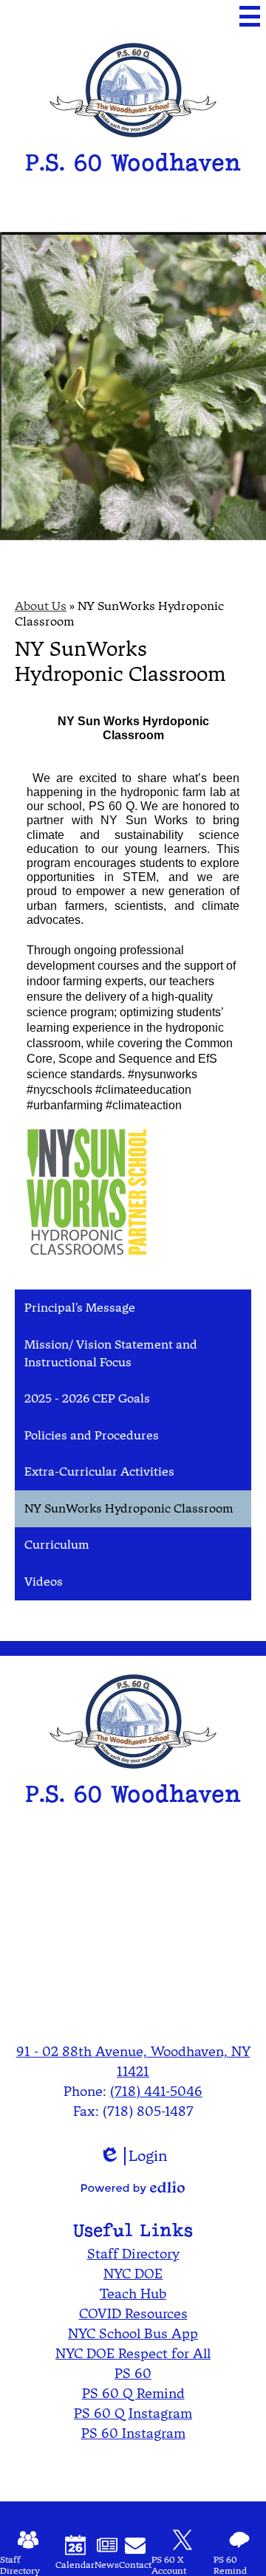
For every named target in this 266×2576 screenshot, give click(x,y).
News (107, 2565)
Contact (135, 2565)
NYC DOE (133, 2274)
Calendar (75, 2565)
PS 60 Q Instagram (133, 2413)
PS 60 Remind (230, 2565)
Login (133, 2156)
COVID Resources (133, 2313)
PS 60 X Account (169, 2565)
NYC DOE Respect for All (133, 2353)
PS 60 (133, 2373)
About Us (41, 606)
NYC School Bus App (133, 2333)
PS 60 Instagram (133, 2433)
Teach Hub (133, 2294)
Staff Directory (133, 2254)
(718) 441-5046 (156, 2091)
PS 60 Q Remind (133, 2393)
